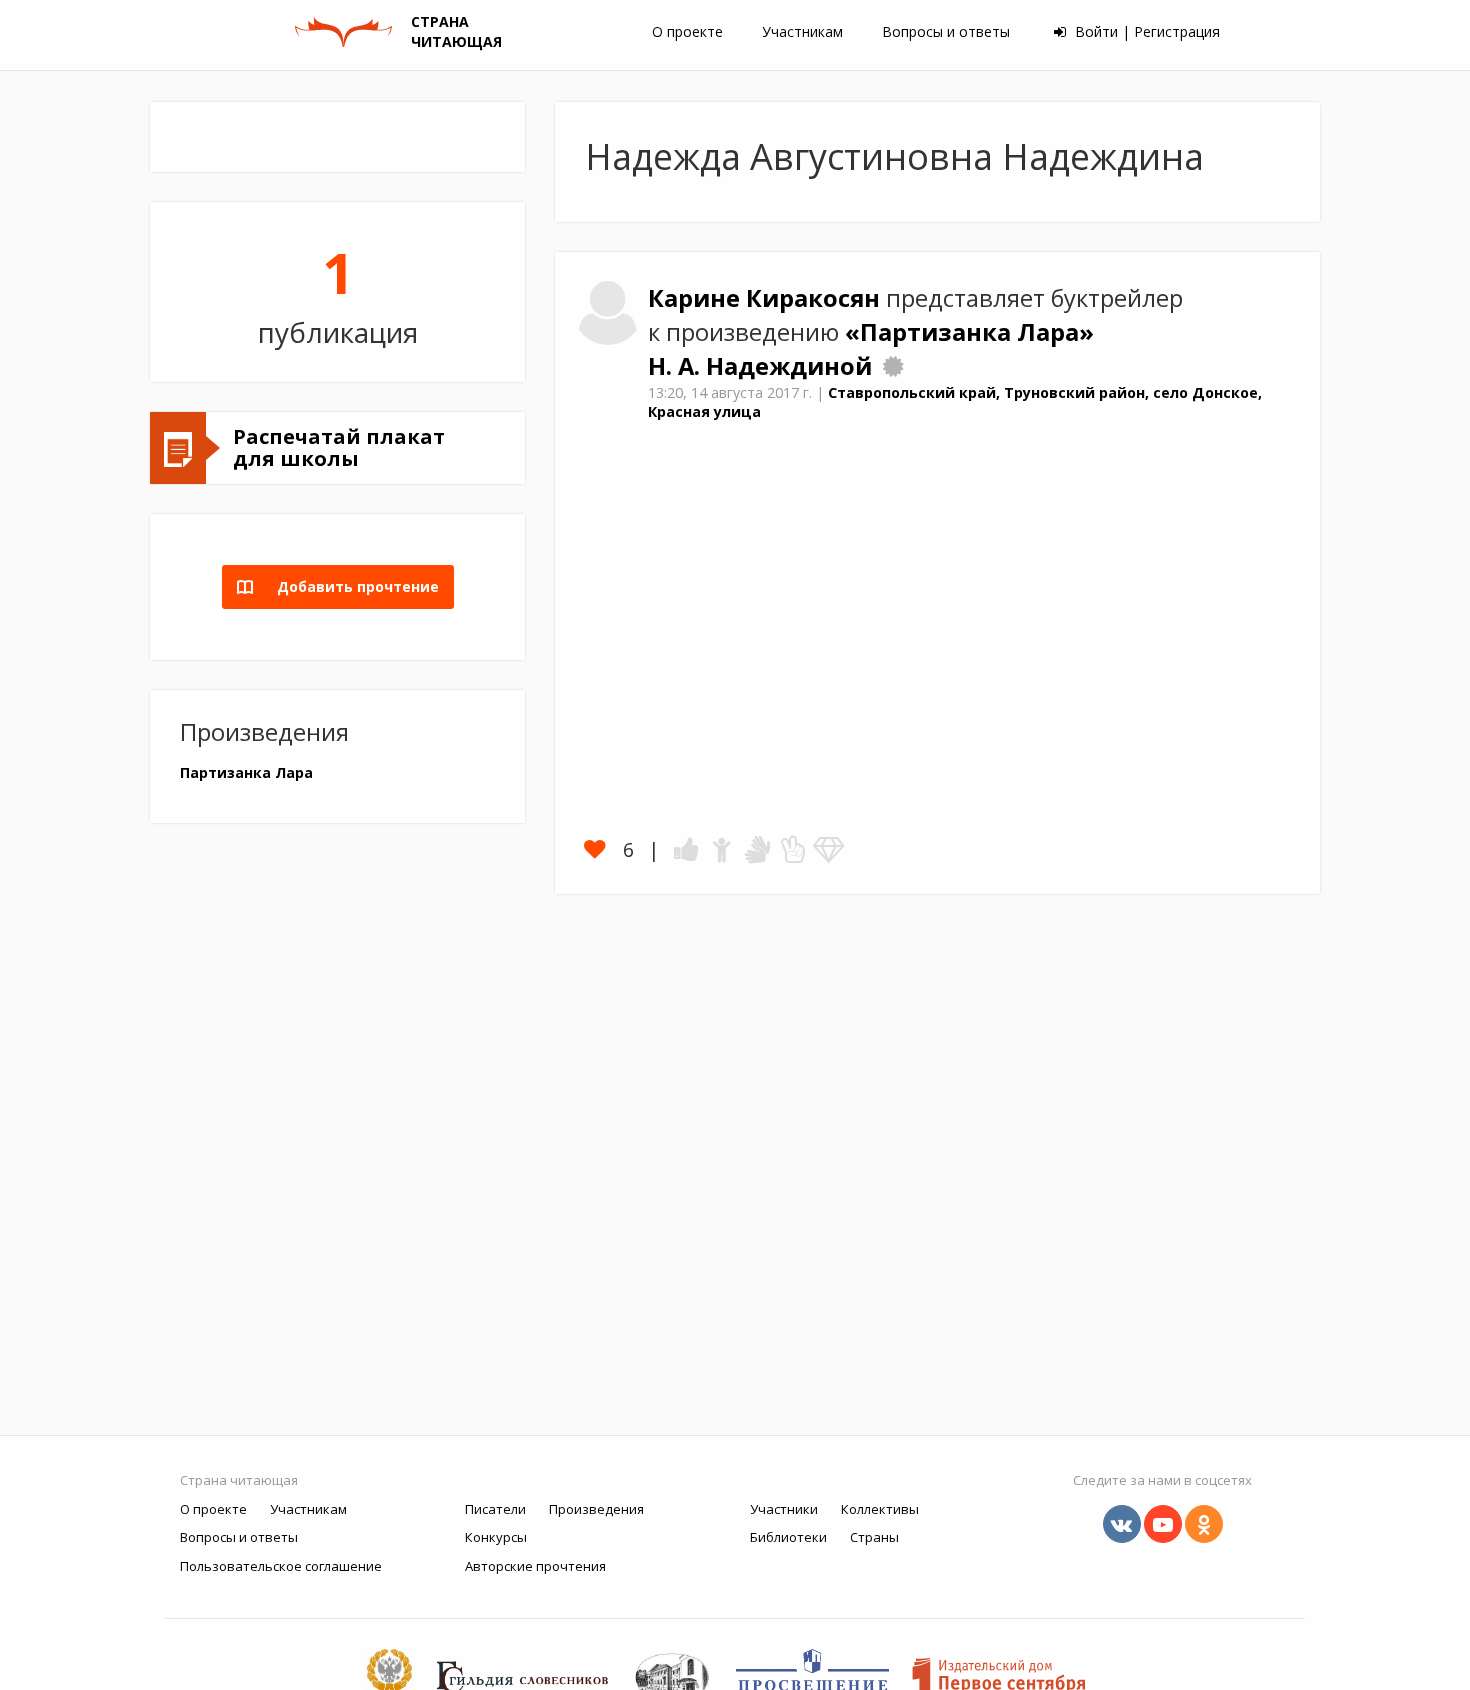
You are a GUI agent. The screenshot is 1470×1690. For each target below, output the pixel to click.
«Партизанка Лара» (969, 332)
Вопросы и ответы (946, 31)
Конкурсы (496, 1537)
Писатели (495, 1509)
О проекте (687, 31)
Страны (874, 1537)
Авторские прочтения (535, 1566)
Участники (784, 1509)
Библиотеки (788, 1537)
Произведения (596, 1509)
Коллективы (880, 1509)
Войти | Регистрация (1145, 31)
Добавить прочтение (352, 586)
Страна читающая (239, 1480)
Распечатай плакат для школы (339, 447)
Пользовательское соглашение (281, 1566)
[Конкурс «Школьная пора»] (893, 366)
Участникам (802, 31)
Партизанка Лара (246, 772)
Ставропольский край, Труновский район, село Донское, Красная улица (955, 402)
